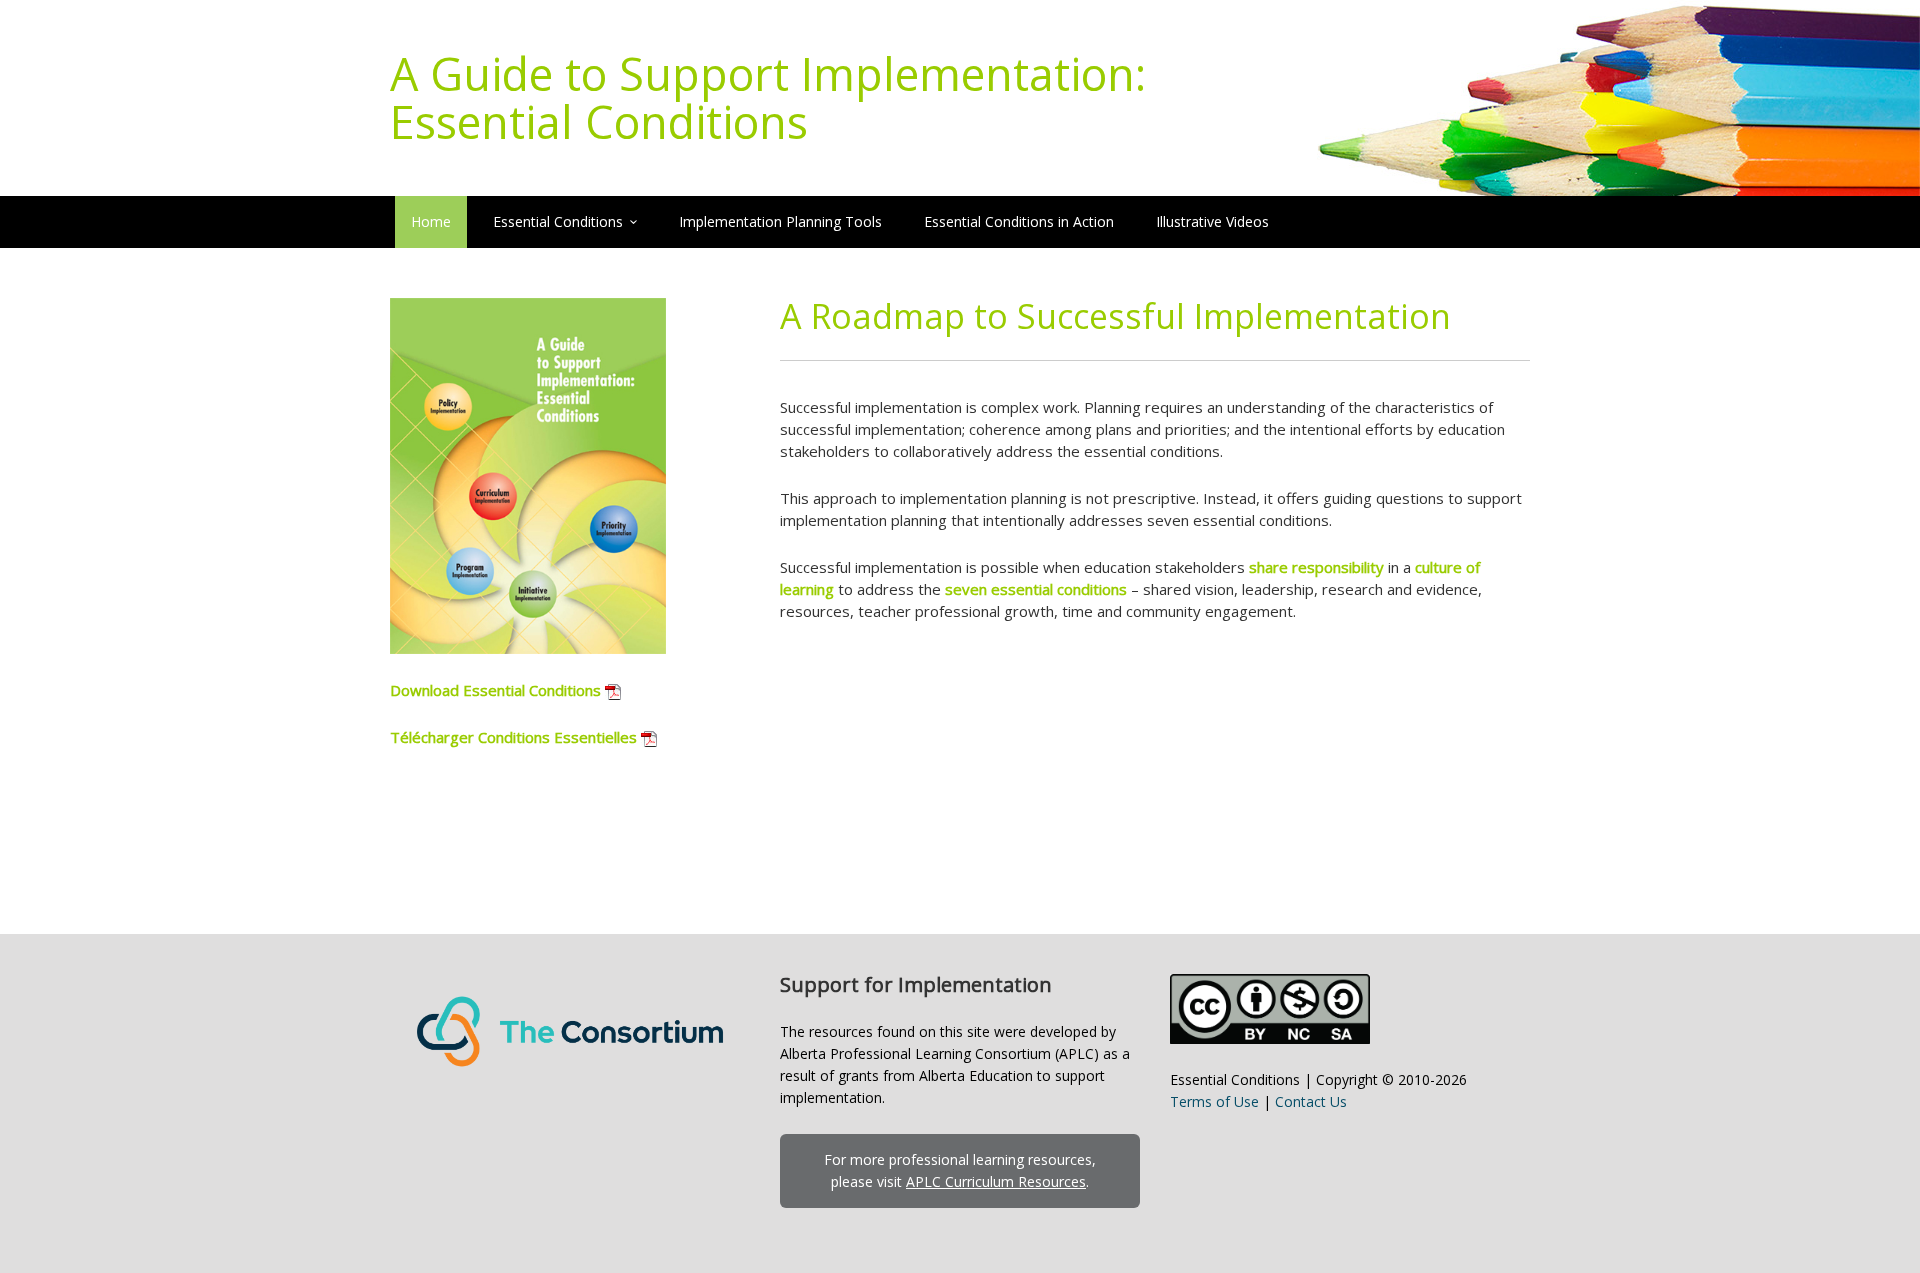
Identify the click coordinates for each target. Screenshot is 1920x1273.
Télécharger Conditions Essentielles (513, 737)
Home (431, 221)
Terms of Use (1214, 1101)
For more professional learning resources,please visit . (960, 1170)
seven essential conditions (1036, 589)
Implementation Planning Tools (780, 221)
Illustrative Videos (1212, 221)
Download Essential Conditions (495, 690)
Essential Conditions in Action (1019, 221)
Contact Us (1311, 1101)
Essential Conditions (558, 221)
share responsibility (1316, 567)
